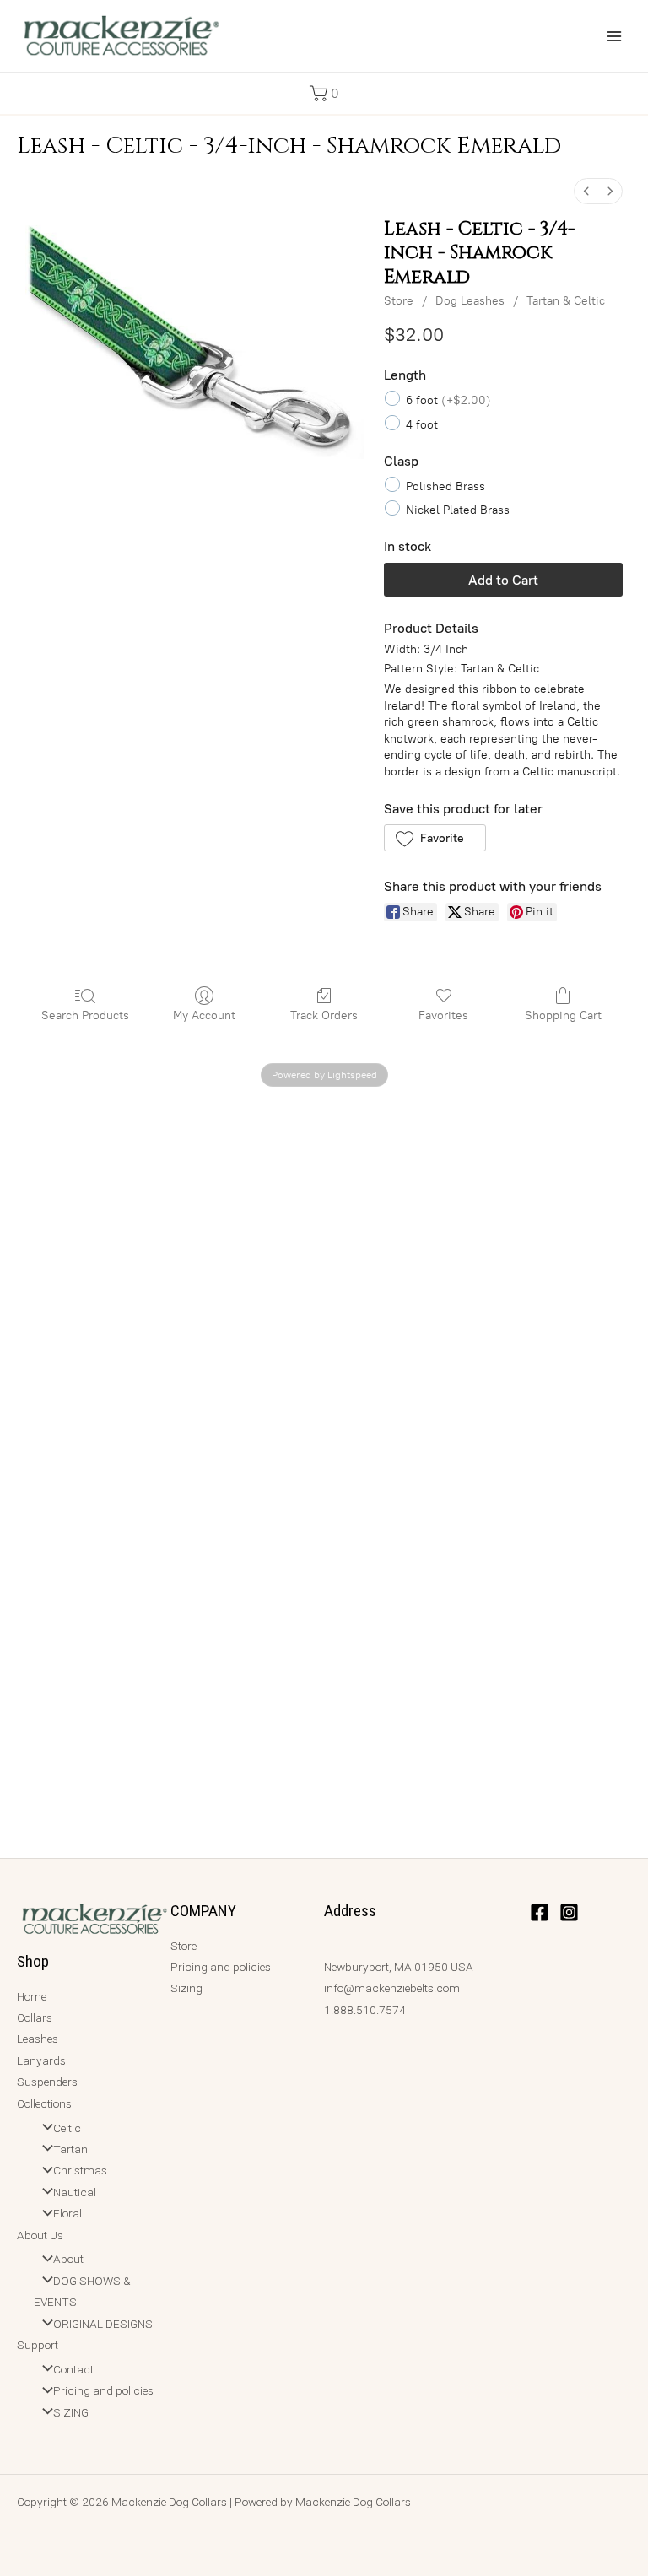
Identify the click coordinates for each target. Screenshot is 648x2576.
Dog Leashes (470, 301)
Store (399, 301)
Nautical (75, 2192)
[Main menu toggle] (615, 36)
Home (32, 1996)
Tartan (70, 2149)
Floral (67, 2213)
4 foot (422, 424)
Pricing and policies (103, 2390)
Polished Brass (445, 486)
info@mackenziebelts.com (392, 1988)
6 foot (448, 400)
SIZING (71, 2412)
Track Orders (324, 1015)
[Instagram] (569, 1912)
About (68, 2259)
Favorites (443, 1015)
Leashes (38, 2039)
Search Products (85, 1015)
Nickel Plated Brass (458, 510)
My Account (204, 1015)
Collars (35, 2017)
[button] (324, 93)
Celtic (67, 2128)
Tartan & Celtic (566, 301)
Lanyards (41, 2060)
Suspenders (47, 2082)
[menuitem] (586, 191)
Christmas (80, 2170)
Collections (44, 2103)
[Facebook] (540, 1912)
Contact (73, 2369)
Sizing (186, 1988)
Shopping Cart (563, 1015)
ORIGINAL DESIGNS (103, 2324)
